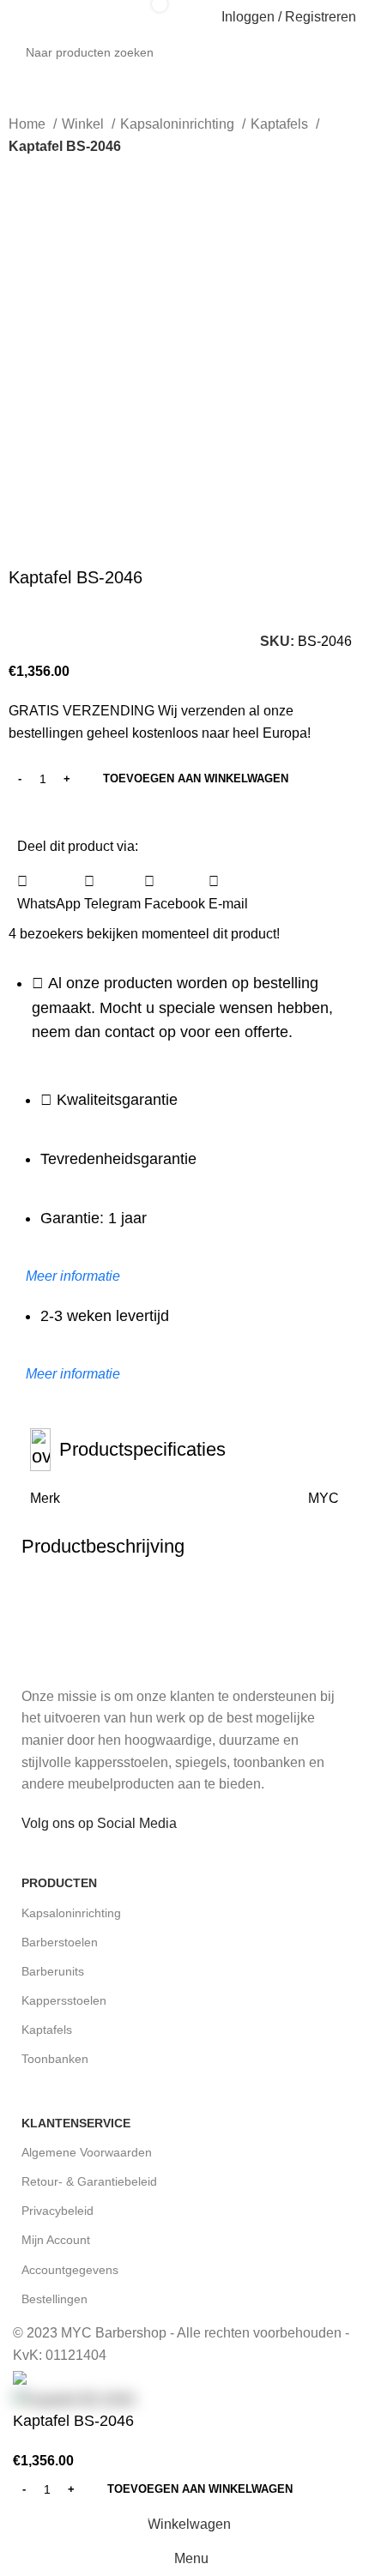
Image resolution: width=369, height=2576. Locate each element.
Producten (59, 1883)
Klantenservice (76, 2123)
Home (29, 124)
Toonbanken (55, 2059)
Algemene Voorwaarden (87, 2152)
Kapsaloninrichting (179, 124)
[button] (49, 893)
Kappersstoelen (64, 2000)
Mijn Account (56, 2240)
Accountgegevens (70, 2270)
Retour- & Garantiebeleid (89, 2181)
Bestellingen (54, 2299)
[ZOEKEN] (362, 43)
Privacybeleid (57, 2211)
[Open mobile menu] (20, 17)
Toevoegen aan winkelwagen (196, 778)
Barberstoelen (60, 1942)
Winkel (85, 124)
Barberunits (53, 1971)
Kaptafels (281, 124)
